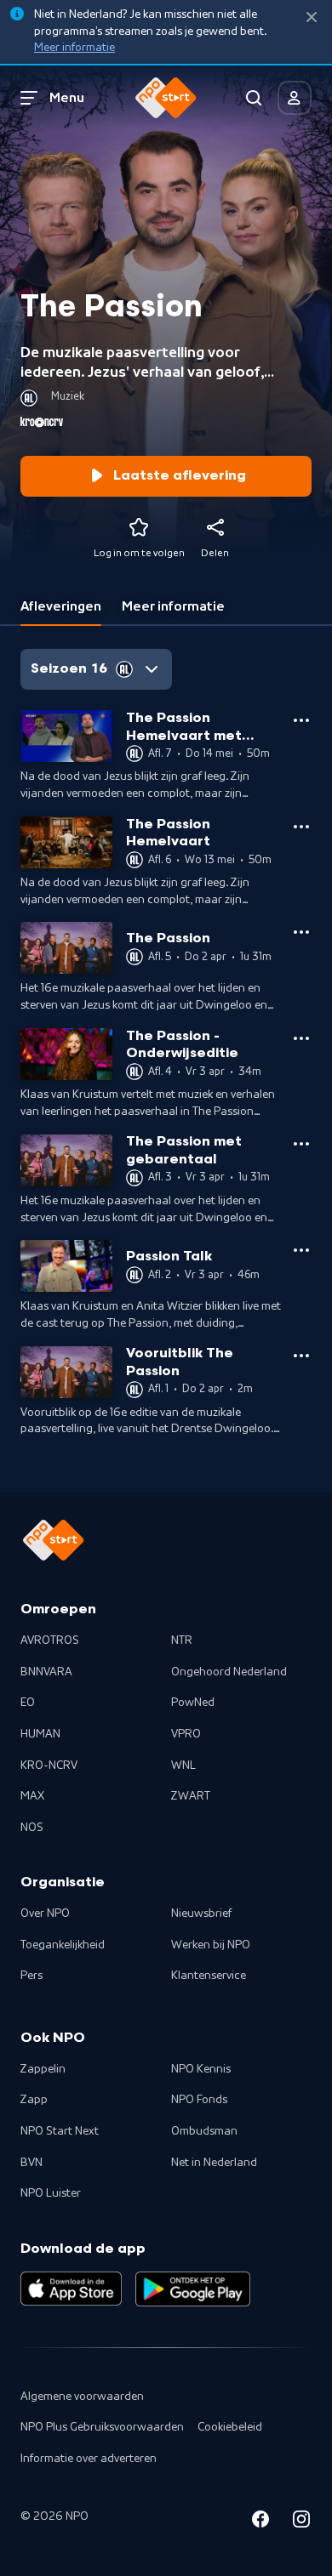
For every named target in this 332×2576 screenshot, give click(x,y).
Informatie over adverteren (89, 2459)
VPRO (186, 1734)
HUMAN (40, 1734)
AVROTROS (50, 1641)
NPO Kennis (201, 2069)
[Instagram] (301, 2522)
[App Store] (71, 2289)
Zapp (34, 2100)
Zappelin (43, 2069)
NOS (32, 1828)
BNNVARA (46, 1672)
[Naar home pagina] (166, 98)
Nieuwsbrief (201, 1914)
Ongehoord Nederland (229, 1672)
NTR (182, 1641)
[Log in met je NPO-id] (295, 98)
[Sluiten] (312, 17)
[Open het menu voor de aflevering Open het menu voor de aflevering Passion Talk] (301, 1250)
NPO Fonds (199, 2100)
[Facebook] (260, 2522)
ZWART (191, 1796)
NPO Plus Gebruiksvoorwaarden (102, 2427)
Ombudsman (204, 2131)
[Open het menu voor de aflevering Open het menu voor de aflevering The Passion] (301, 932)
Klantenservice (209, 1976)
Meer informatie (74, 48)
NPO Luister (51, 2193)
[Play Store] (193, 2289)
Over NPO (45, 1914)
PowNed (193, 1703)
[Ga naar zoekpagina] (254, 98)
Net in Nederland (214, 2163)
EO (28, 1703)
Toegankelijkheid (63, 1945)
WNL (183, 1766)
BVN (31, 2163)
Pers (31, 1976)
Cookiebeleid (230, 2427)
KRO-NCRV (49, 1766)
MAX (32, 1796)
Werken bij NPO (211, 1945)
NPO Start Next (60, 2131)
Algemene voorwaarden (82, 2397)
